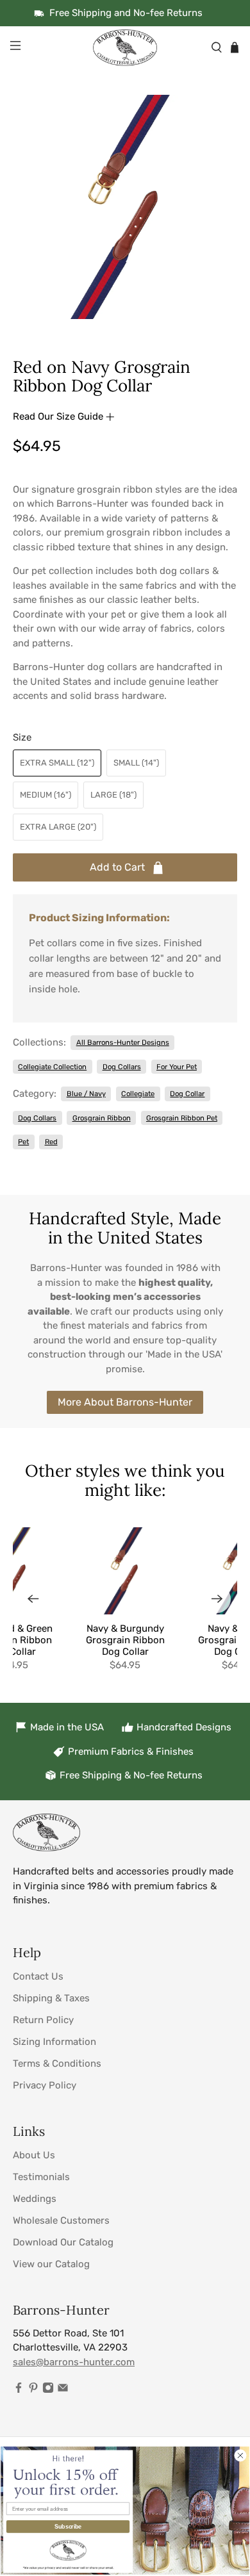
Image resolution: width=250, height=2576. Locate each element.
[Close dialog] (240, 2455)
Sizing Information (54, 2042)
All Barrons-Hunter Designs (123, 1042)
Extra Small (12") (57, 763)
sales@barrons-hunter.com (74, 2362)
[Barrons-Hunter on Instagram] (48, 2390)
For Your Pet (177, 1067)
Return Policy (43, 2020)
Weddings (35, 2199)
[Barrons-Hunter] (125, 47)
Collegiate (138, 1094)
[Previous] (33, 1599)
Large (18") (113, 795)
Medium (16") (46, 795)
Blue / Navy (86, 1094)
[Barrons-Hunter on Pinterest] (33, 2390)
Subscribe (68, 2526)
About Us (34, 2155)
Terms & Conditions (57, 2063)
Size (22, 737)
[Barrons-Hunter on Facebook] (19, 2390)
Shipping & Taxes (51, 1998)
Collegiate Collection (52, 1067)
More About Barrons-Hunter (125, 1402)
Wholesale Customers (61, 2220)
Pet (23, 1142)
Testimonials (41, 2177)
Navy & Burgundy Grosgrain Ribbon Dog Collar (125, 1640)
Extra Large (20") (58, 827)
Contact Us (38, 1976)
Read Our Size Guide (59, 416)
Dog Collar (187, 1094)
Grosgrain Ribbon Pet (182, 1118)
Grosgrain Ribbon (102, 1118)
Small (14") (136, 763)
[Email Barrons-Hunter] (63, 2390)
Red (51, 1142)
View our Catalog (51, 2264)
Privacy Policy (45, 2085)
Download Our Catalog (63, 2242)
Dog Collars (122, 1067)
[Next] (217, 1599)
